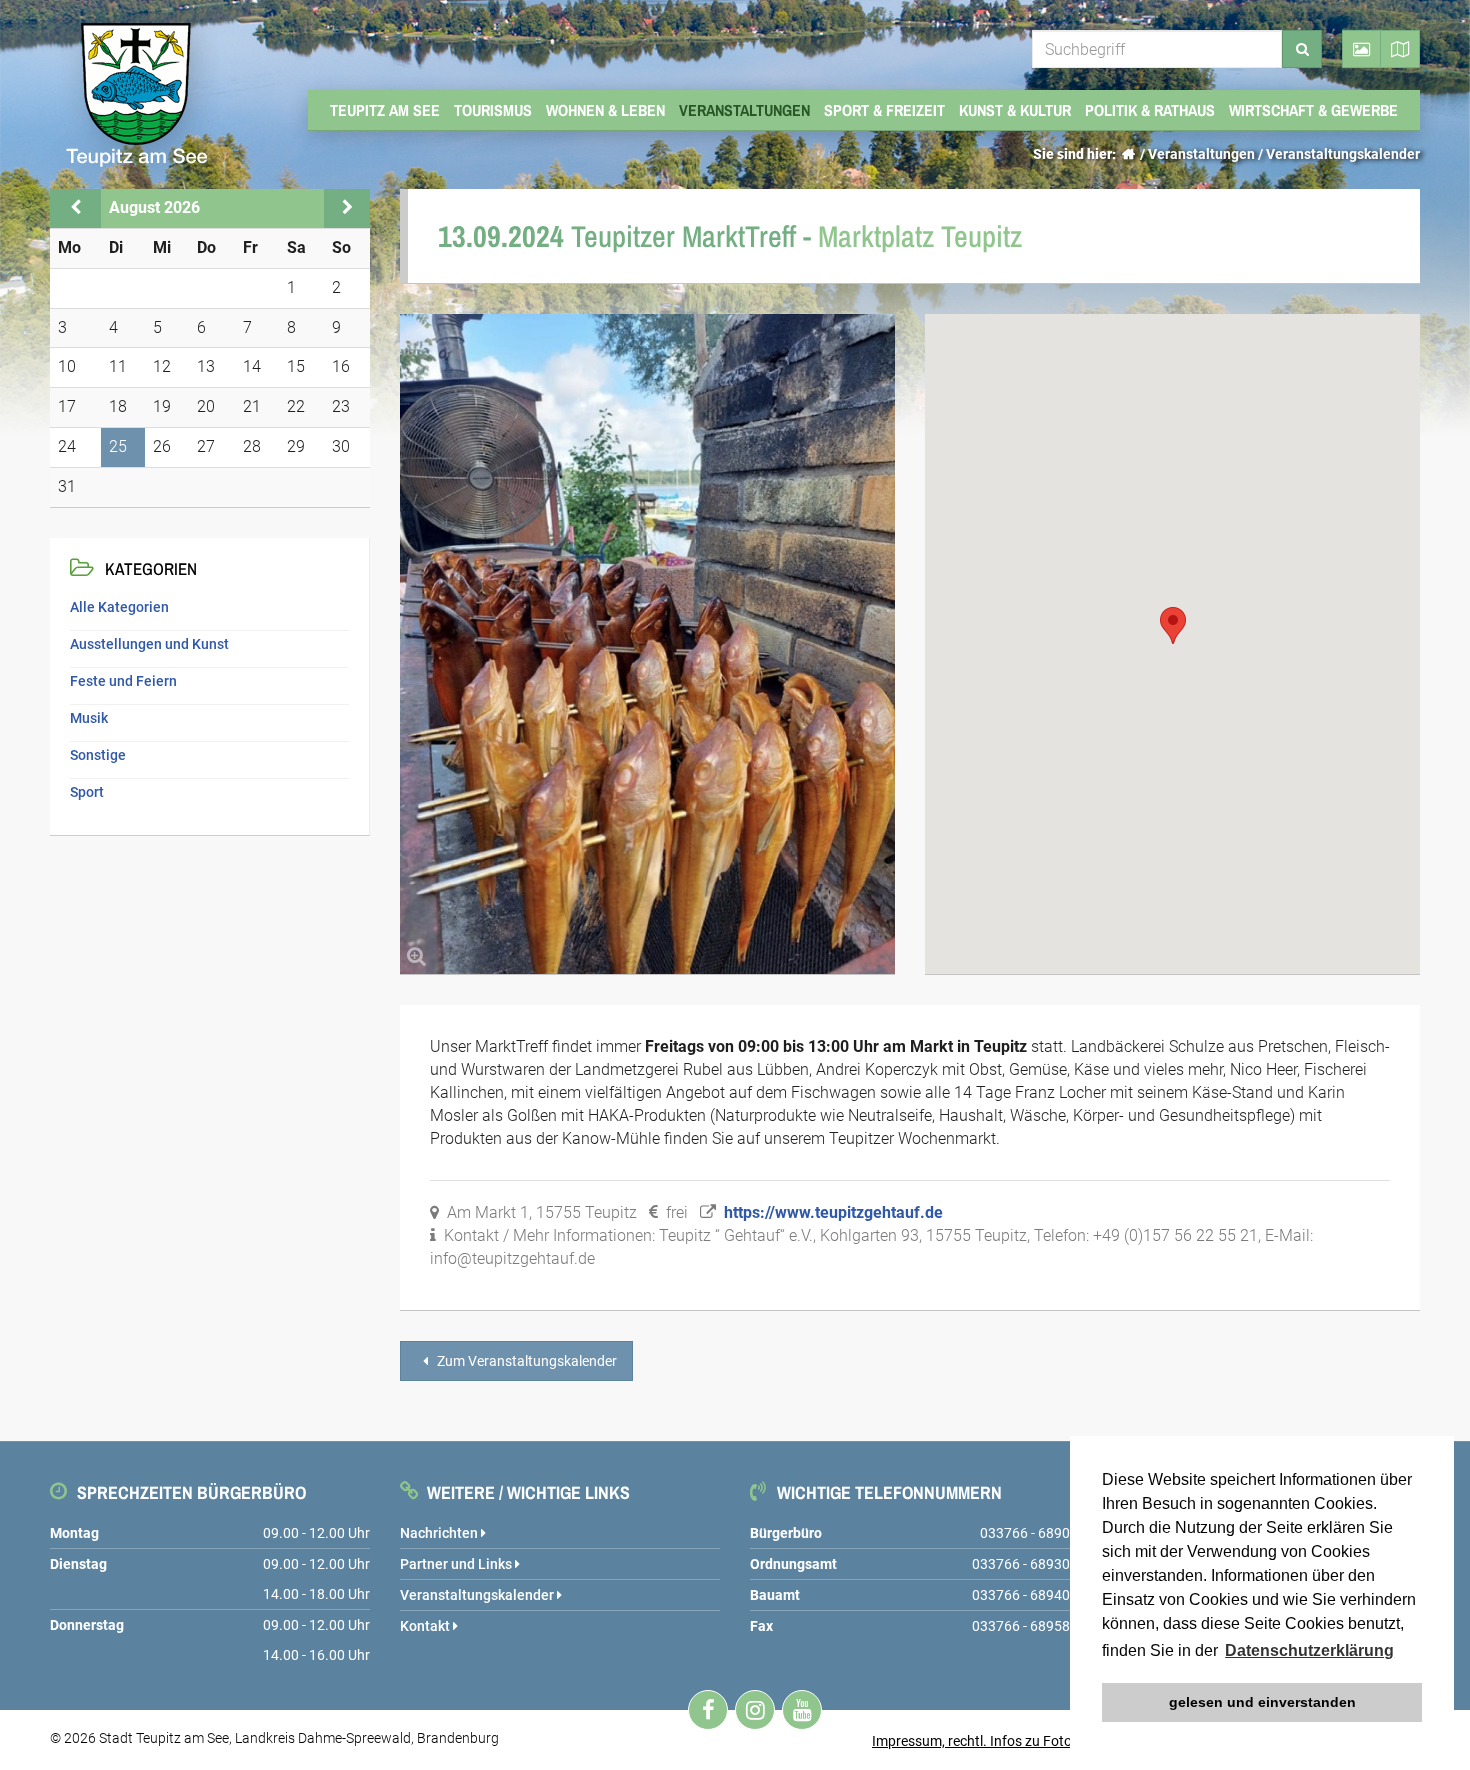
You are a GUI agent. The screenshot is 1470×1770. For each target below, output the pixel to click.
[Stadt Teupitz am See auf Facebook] (708, 1710)
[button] (1173, 625)
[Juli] (75, 207)
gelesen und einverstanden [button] (1262, 1702)
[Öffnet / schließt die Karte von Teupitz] (1400, 49)
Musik (89, 718)
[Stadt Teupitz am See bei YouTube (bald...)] (802, 1710)
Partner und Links (457, 1564)
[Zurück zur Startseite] (1128, 154)
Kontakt (426, 1626)
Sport (87, 792)
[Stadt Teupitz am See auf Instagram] (755, 1710)
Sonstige (98, 755)
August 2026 (154, 207)
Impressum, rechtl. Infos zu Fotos (975, 1741)
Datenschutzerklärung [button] (1309, 1650)
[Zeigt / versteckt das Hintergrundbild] (1361, 49)
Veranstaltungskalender (1343, 154)
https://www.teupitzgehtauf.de (833, 1212)
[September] (347, 207)
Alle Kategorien (119, 607)
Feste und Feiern (123, 681)
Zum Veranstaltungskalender (525, 1361)
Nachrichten (440, 1533)
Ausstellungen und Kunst (149, 644)
